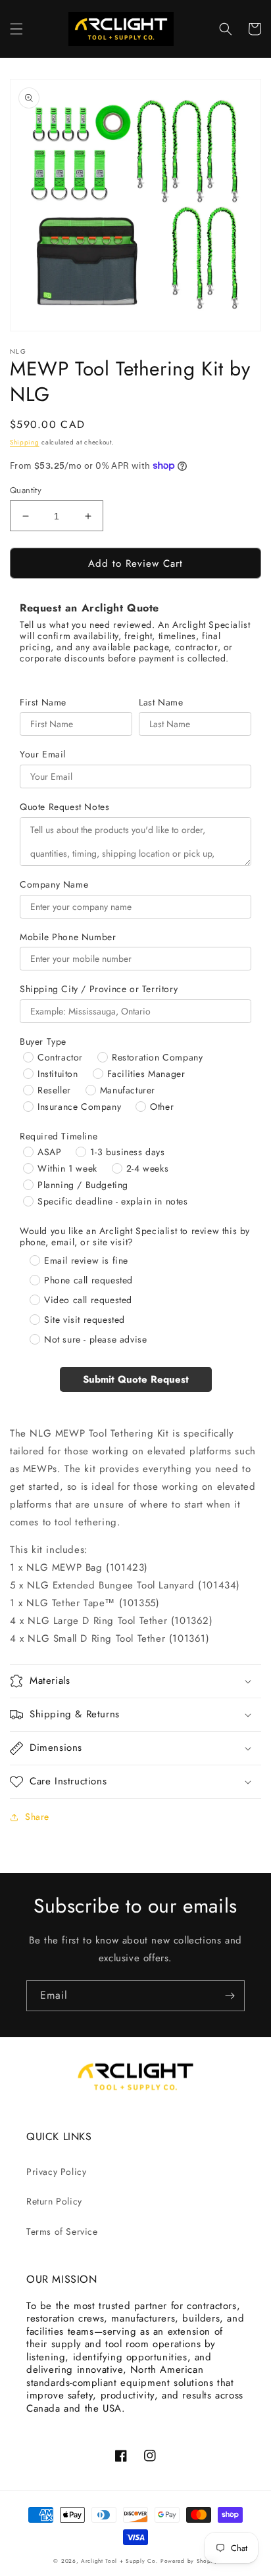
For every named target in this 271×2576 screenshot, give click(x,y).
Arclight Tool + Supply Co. (119, 2561)
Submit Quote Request (136, 1379)
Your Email (43, 754)
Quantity (26, 490)
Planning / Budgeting (83, 1185)
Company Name (54, 885)
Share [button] (37, 1817)
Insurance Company (79, 1107)
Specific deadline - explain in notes (113, 1201)
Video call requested (88, 1300)
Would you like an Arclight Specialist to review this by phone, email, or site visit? (135, 1237)
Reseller (54, 1090)
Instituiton (58, 1074)
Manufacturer (128, 1090)
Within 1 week (67, 1168)
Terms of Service (62, 2231)
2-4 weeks (147, 1168)
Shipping (25, 442)
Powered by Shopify (189, 2561)
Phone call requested (88, 1280)
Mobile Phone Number (68, 937)
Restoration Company (157, 1057)
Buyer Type (43, 1042)
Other (162, 1107)
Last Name (161, 703)
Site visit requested (85, 1320)
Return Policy (54, 2201)
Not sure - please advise (95, 1339)
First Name (43, 703)
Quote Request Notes (64, 807)
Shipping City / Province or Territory (99, 989)
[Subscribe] (230, 1996)
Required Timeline (59, 1136)
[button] (16, 29)
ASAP (49, 1152)
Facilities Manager (146, 1074)
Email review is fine (86, 1260)
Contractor (60, 1057)
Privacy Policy (56, 2172)
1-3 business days (127, 1152)
